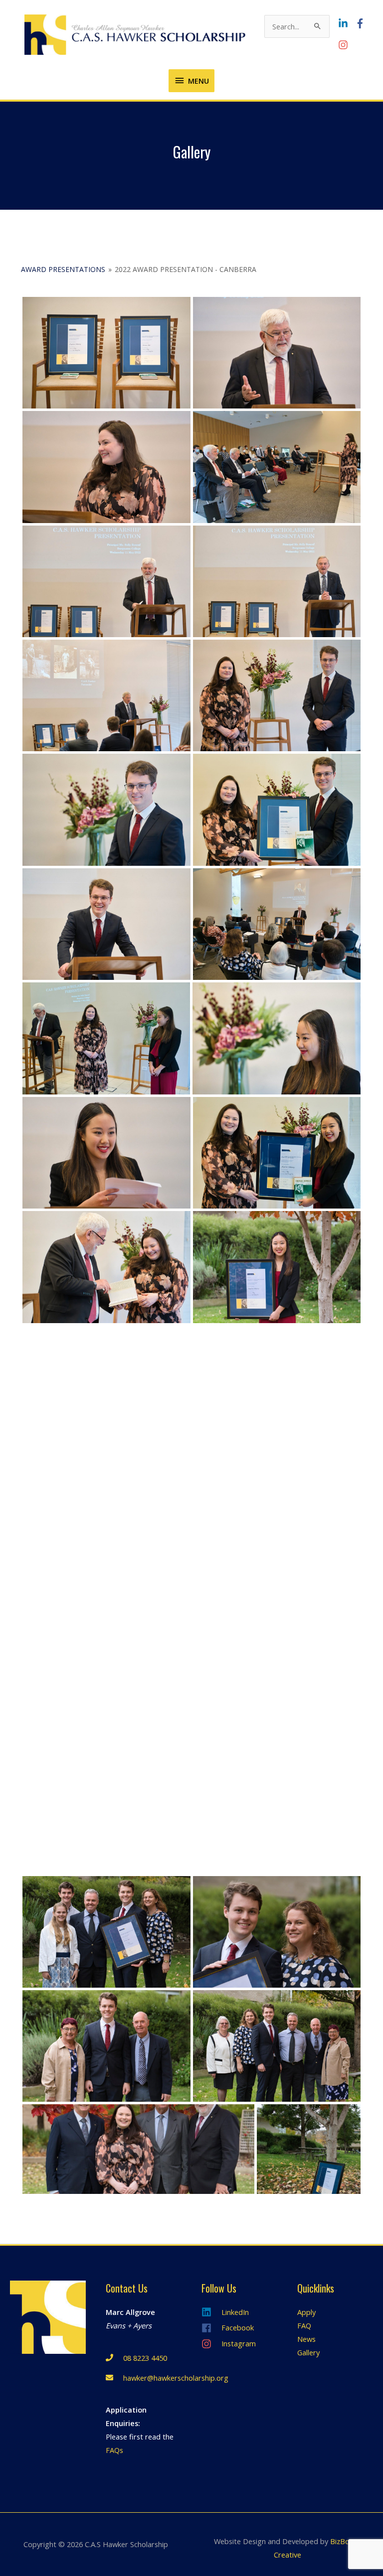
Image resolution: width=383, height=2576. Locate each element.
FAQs (114, 2450)
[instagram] (344, 45)
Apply (306, 2312)
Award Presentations (63, 269)
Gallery (308, 2352)
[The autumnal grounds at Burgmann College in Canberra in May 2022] (309, 2149)
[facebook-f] (363, 23)
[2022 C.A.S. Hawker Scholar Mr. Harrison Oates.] (106, 810)
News (306, 2339)
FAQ (304, 2325)
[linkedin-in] (346, 23)
